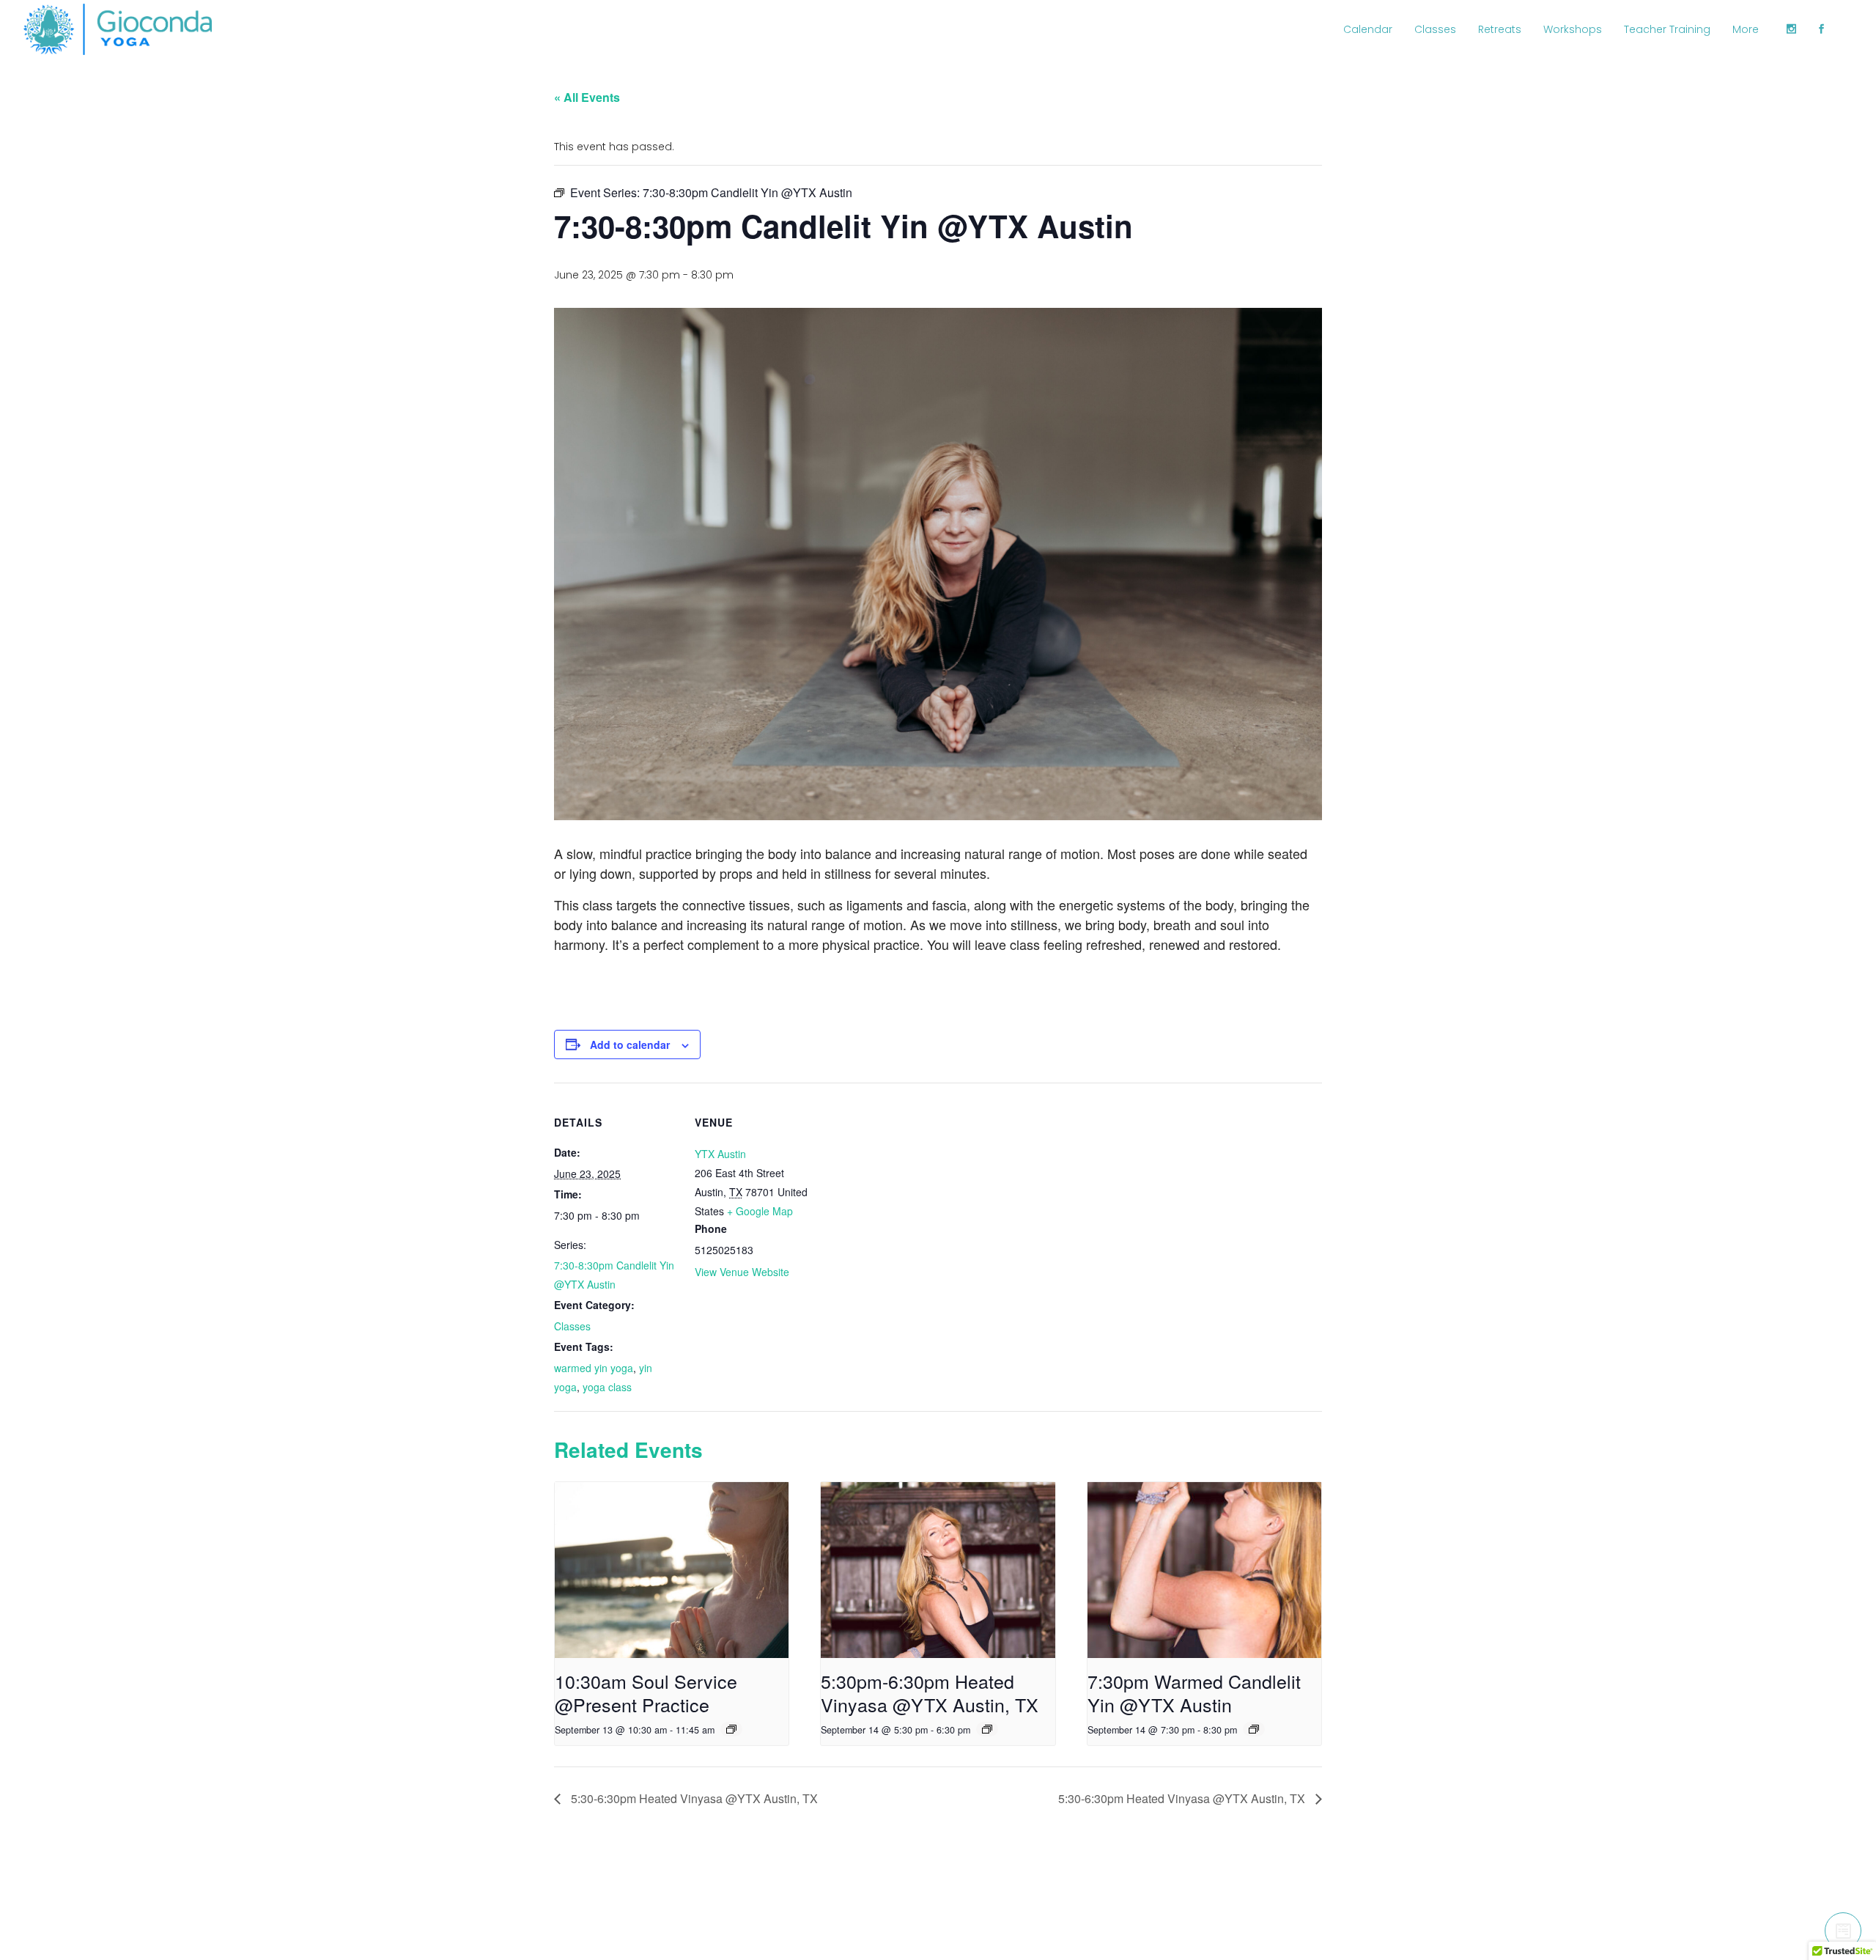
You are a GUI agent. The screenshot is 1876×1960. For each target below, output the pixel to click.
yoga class (607, 1387)
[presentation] (672, 1570)
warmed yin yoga (594, 1368)
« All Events (587, 97)
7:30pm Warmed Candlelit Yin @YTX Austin (1194, 1692)
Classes (572, 1326)
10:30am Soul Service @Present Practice (646, 1692)
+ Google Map (760, 1211)
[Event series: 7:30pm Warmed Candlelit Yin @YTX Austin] (1254, 1729)
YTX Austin (720, 1154)
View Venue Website (742, 1272)
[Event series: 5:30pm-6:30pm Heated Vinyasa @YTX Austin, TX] (987, 1729)
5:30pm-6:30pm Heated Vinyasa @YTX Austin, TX (930, 1692)
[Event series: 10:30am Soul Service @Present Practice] (731, 1729)
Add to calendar (630, 1045)
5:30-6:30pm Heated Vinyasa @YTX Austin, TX (693, 1798)
